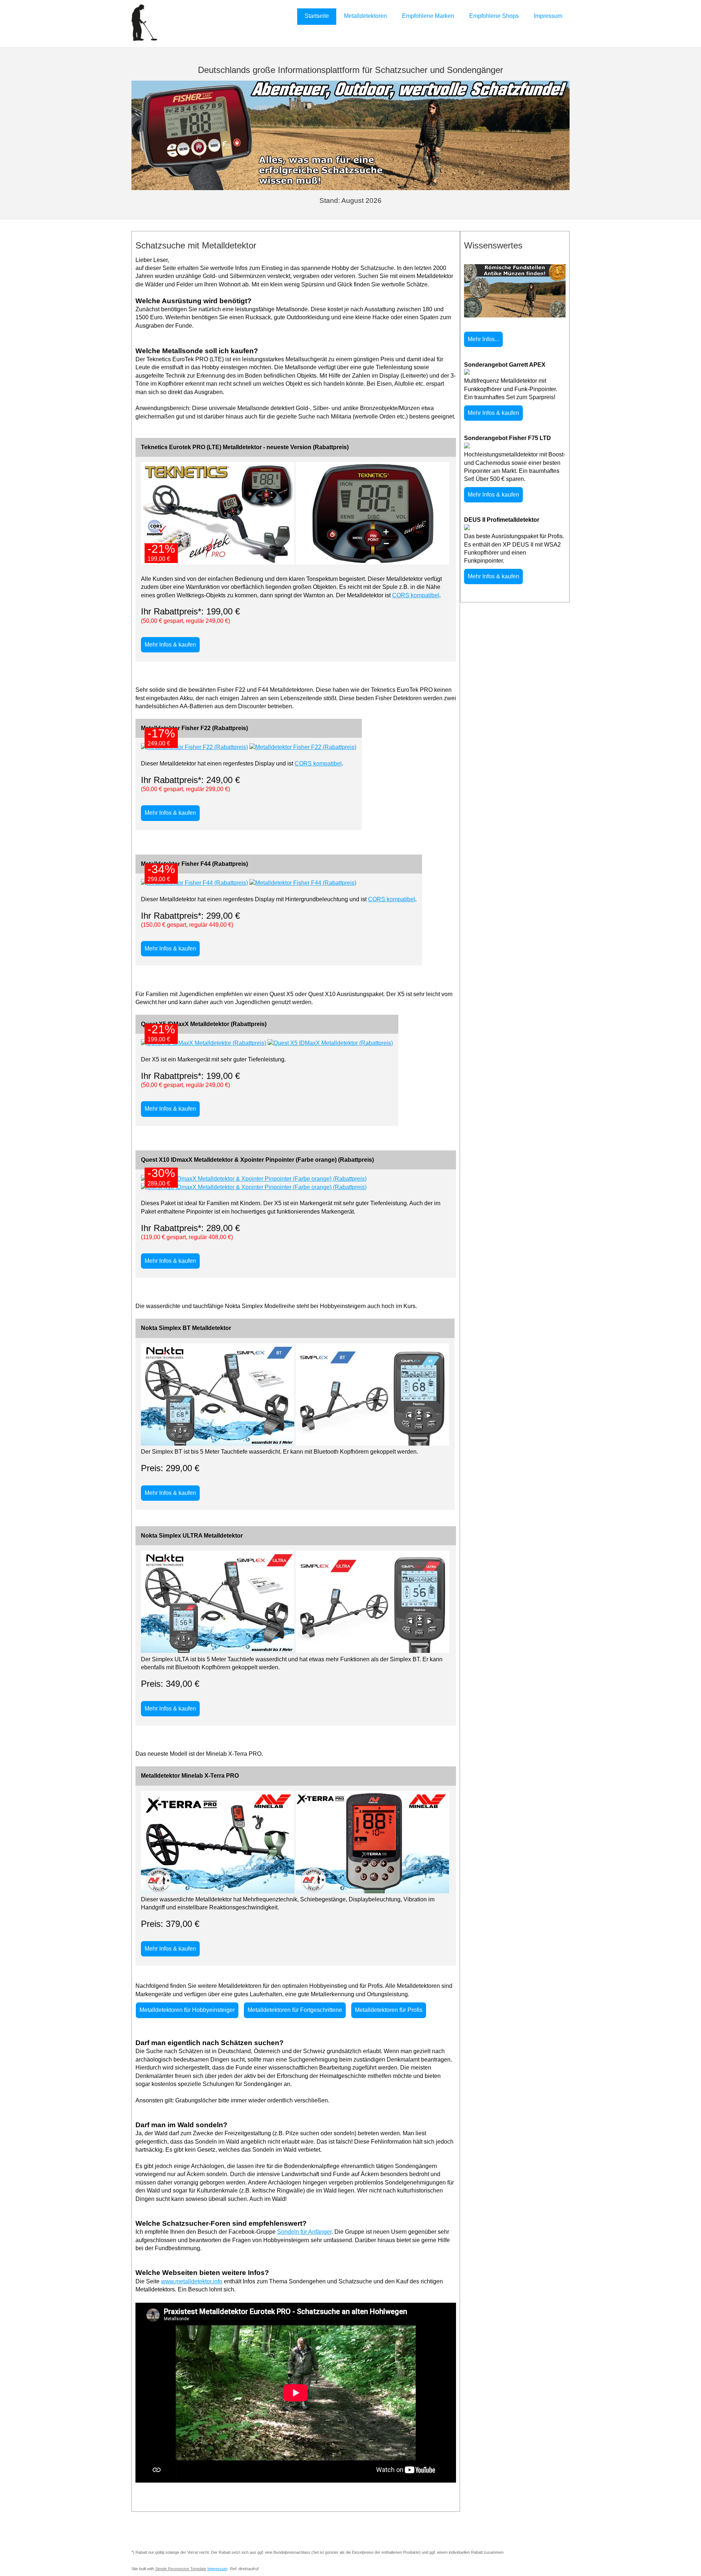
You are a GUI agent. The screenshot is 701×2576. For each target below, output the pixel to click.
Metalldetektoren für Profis (389, 2010)
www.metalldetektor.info (192, 2281)
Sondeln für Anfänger (304, 2232)
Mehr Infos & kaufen (170, 645)
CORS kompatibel (416, 595)
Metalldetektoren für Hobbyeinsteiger (187, 2010)
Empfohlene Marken (428, 16)
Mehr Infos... (483, 339)
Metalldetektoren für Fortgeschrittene (295, 2010)
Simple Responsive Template (181, 2569)
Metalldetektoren (365, 16)
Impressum (548, 16)
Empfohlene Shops (494, 16)
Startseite (317, 16)
